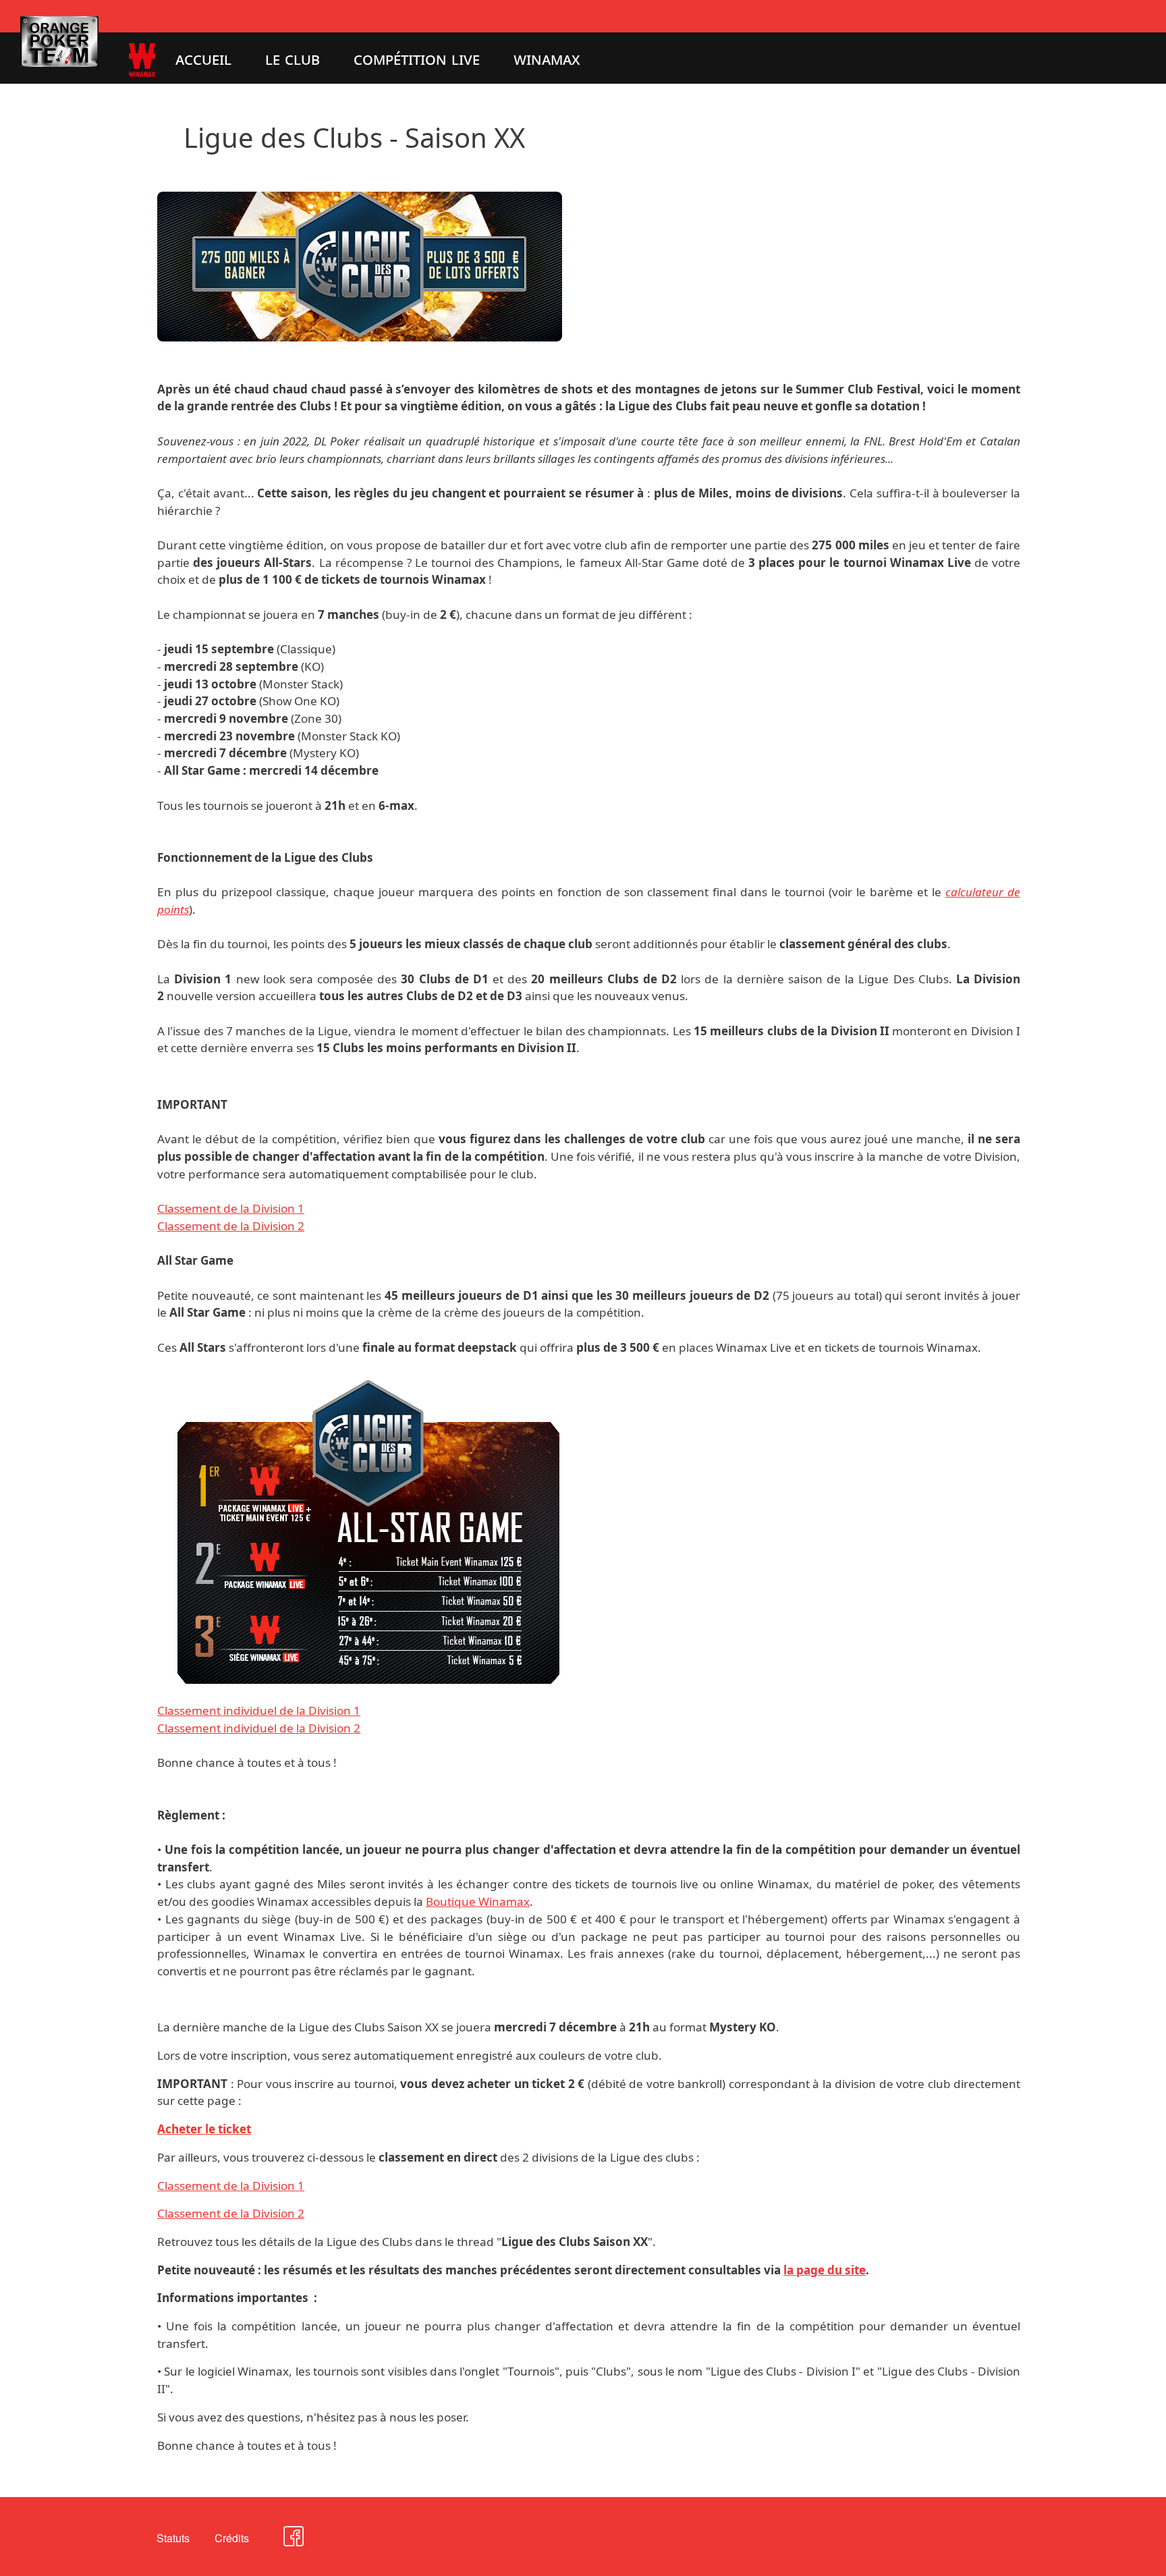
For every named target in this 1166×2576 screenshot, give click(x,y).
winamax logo (125, 50)
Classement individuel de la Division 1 (259, 1710)
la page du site (825, 2270)
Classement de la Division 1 (231, 1208)
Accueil (203, 58)
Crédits (232, 2538)
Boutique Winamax (478, 1901)
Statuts (173, 2538)
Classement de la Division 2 (231, 1226)
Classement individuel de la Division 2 (259, 1728)
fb (279, 2542)
